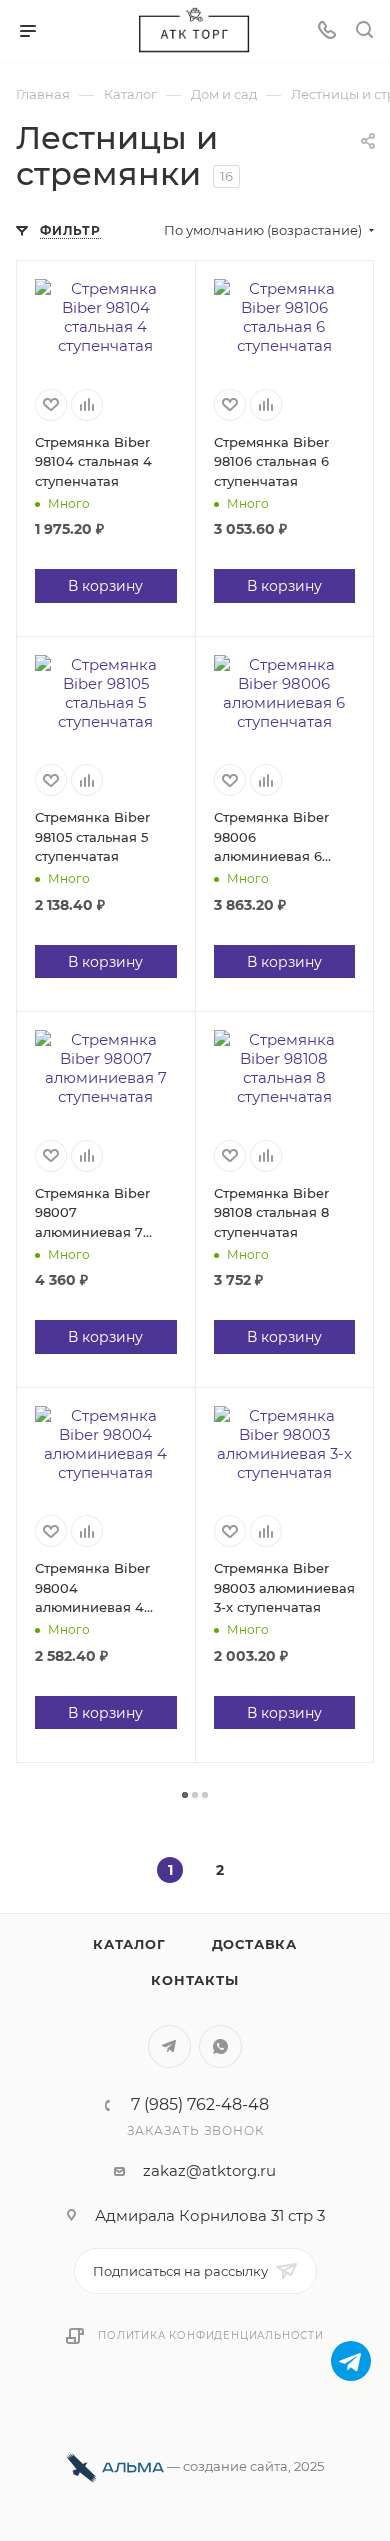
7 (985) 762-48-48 (200, 2105)
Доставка (254, 1944)
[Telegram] (351, 2361)
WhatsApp (220, 2046)
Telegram (169, 2046)
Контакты (194, 1980)
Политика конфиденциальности (211, 2335)
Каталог (129, 1944)
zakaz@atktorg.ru (209, 2170)
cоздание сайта (235, 2466)
